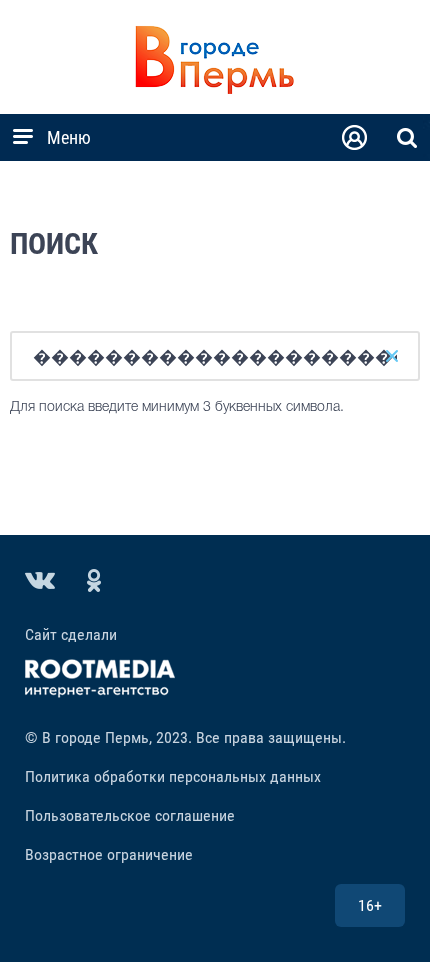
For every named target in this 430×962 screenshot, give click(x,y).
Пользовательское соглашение (130, 815)
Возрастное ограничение (109, 854)
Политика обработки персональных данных (173, 776)
